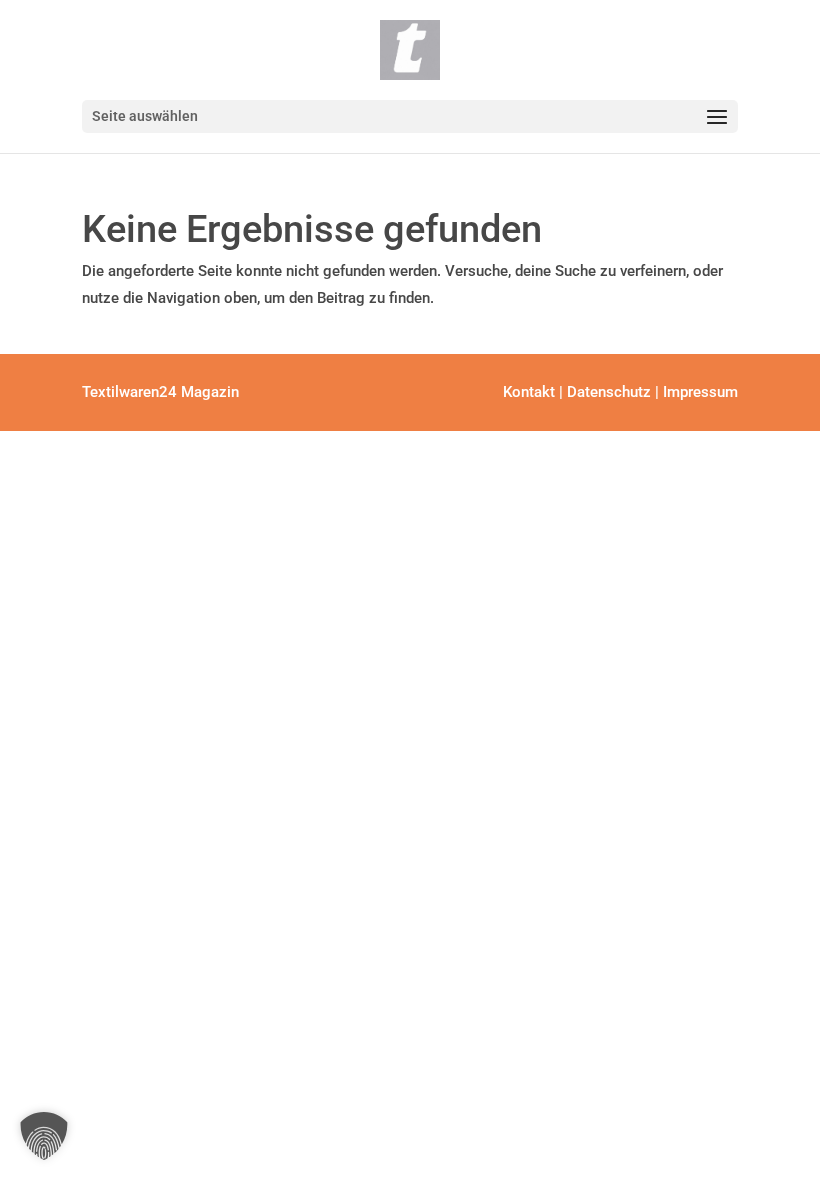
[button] (44, 1136)
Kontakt (529, 392)
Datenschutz (609, 392)
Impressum (700, 392)
